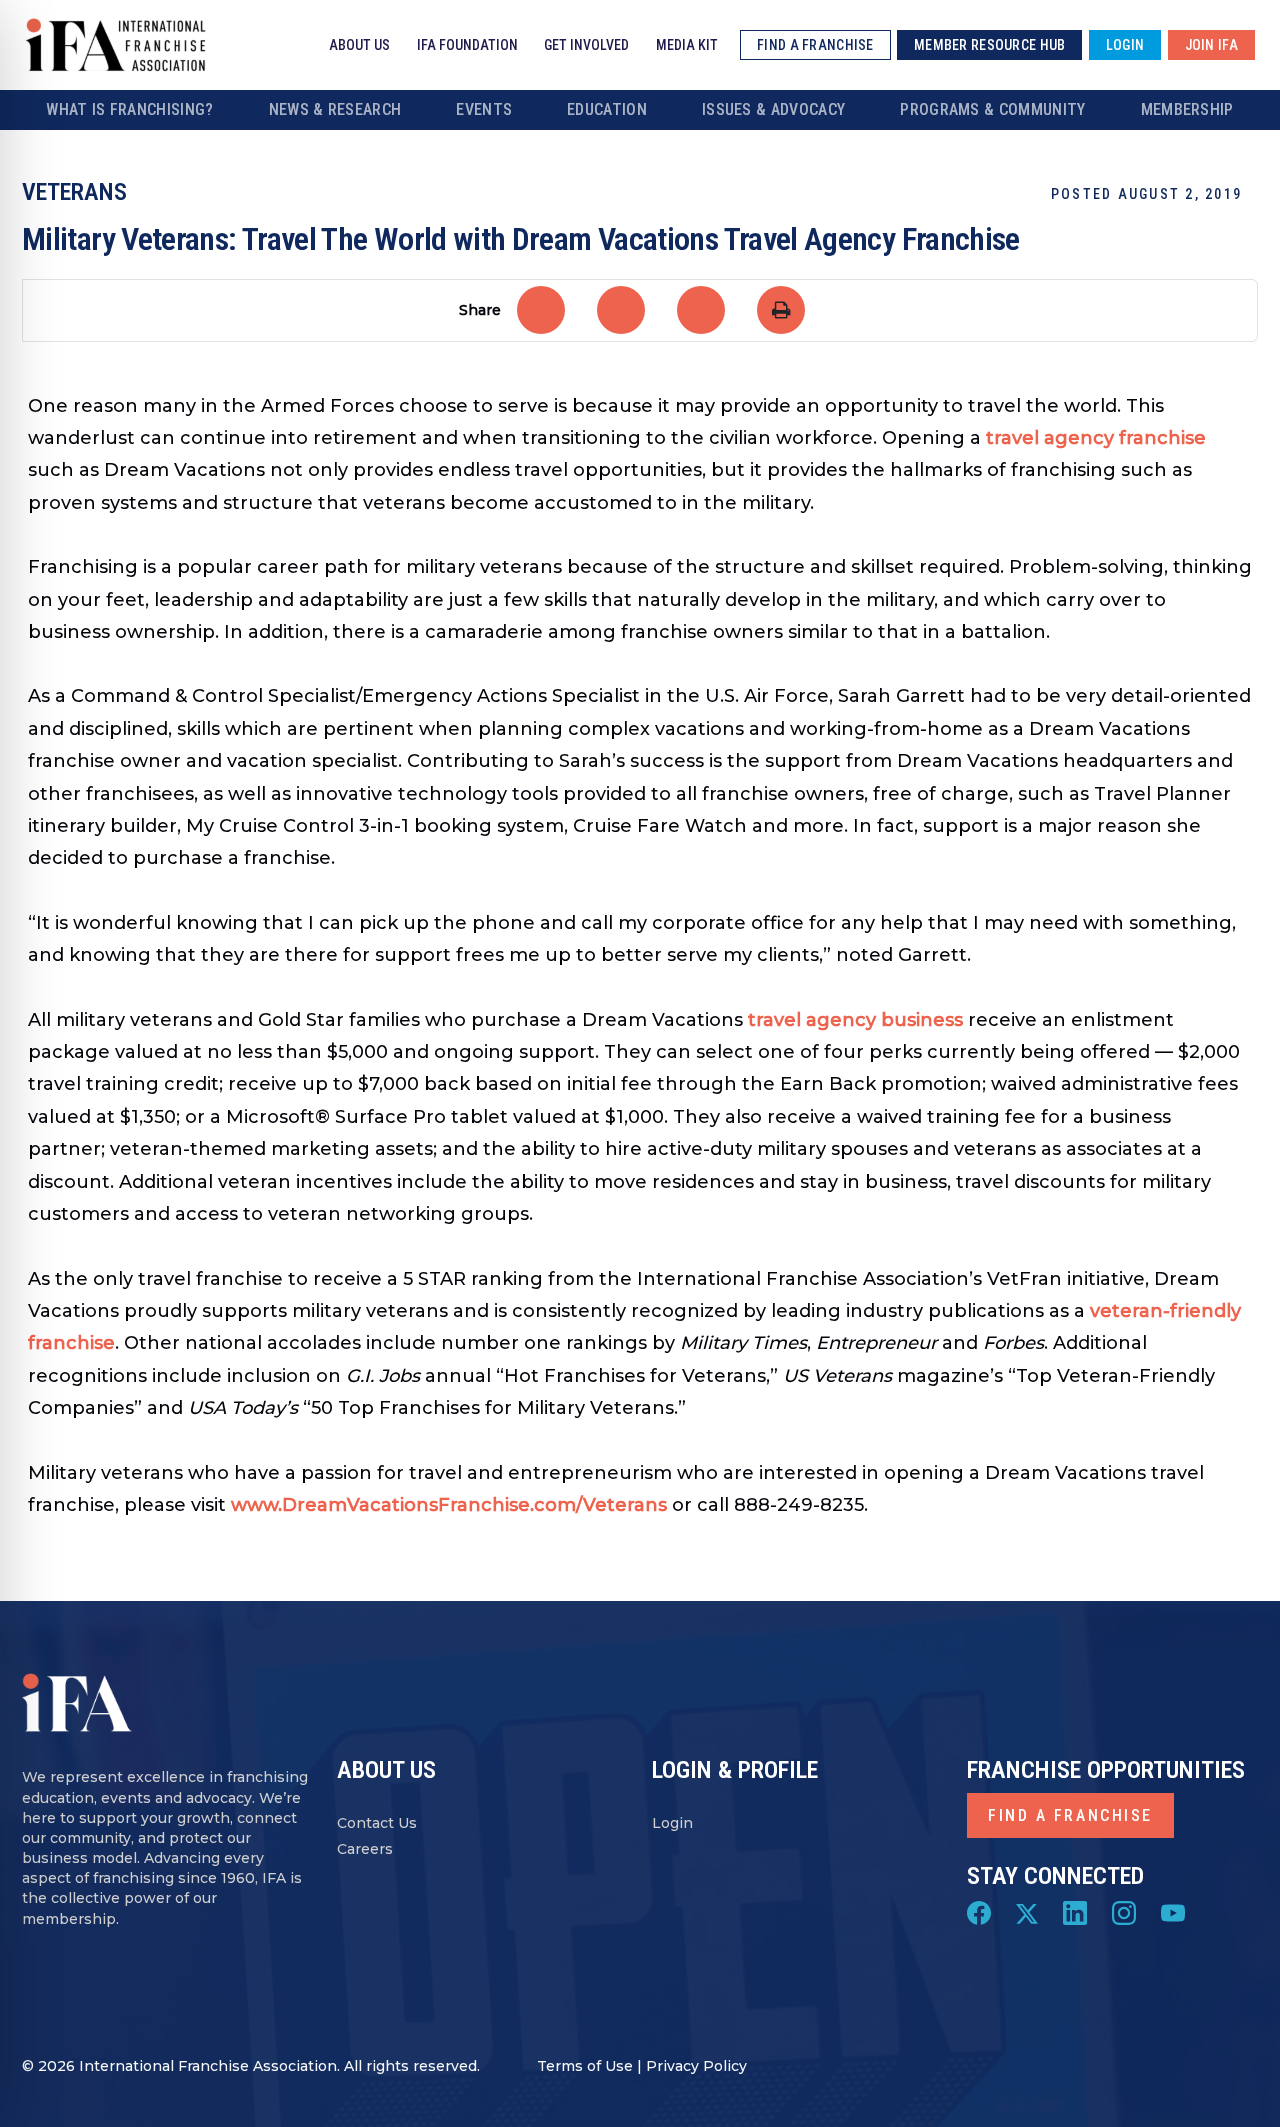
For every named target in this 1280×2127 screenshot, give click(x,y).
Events (484, 109)
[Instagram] (1124, 1912)
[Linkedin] (1075, 1912)
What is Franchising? (129, 109)
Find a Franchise (1070, 1815)
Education (607, 109)
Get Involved (586, 45)
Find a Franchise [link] (815, 45)
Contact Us (377, 1823)
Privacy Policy (696, 2066)
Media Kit (687, 45)
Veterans (74, 192)
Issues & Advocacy (773, 109)
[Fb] (979, 1912)
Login (672, 1823)
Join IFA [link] (1211, 45)
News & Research (335, 109)
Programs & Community (992, 109)
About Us (359, 45)
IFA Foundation (467, 45)
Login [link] (1125, 45)
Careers (365, 1849)
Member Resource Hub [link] (989, 45)
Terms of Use (585, 2066)
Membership (1187, 109)
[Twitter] (1027, 1912)
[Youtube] (1173, 1912)
